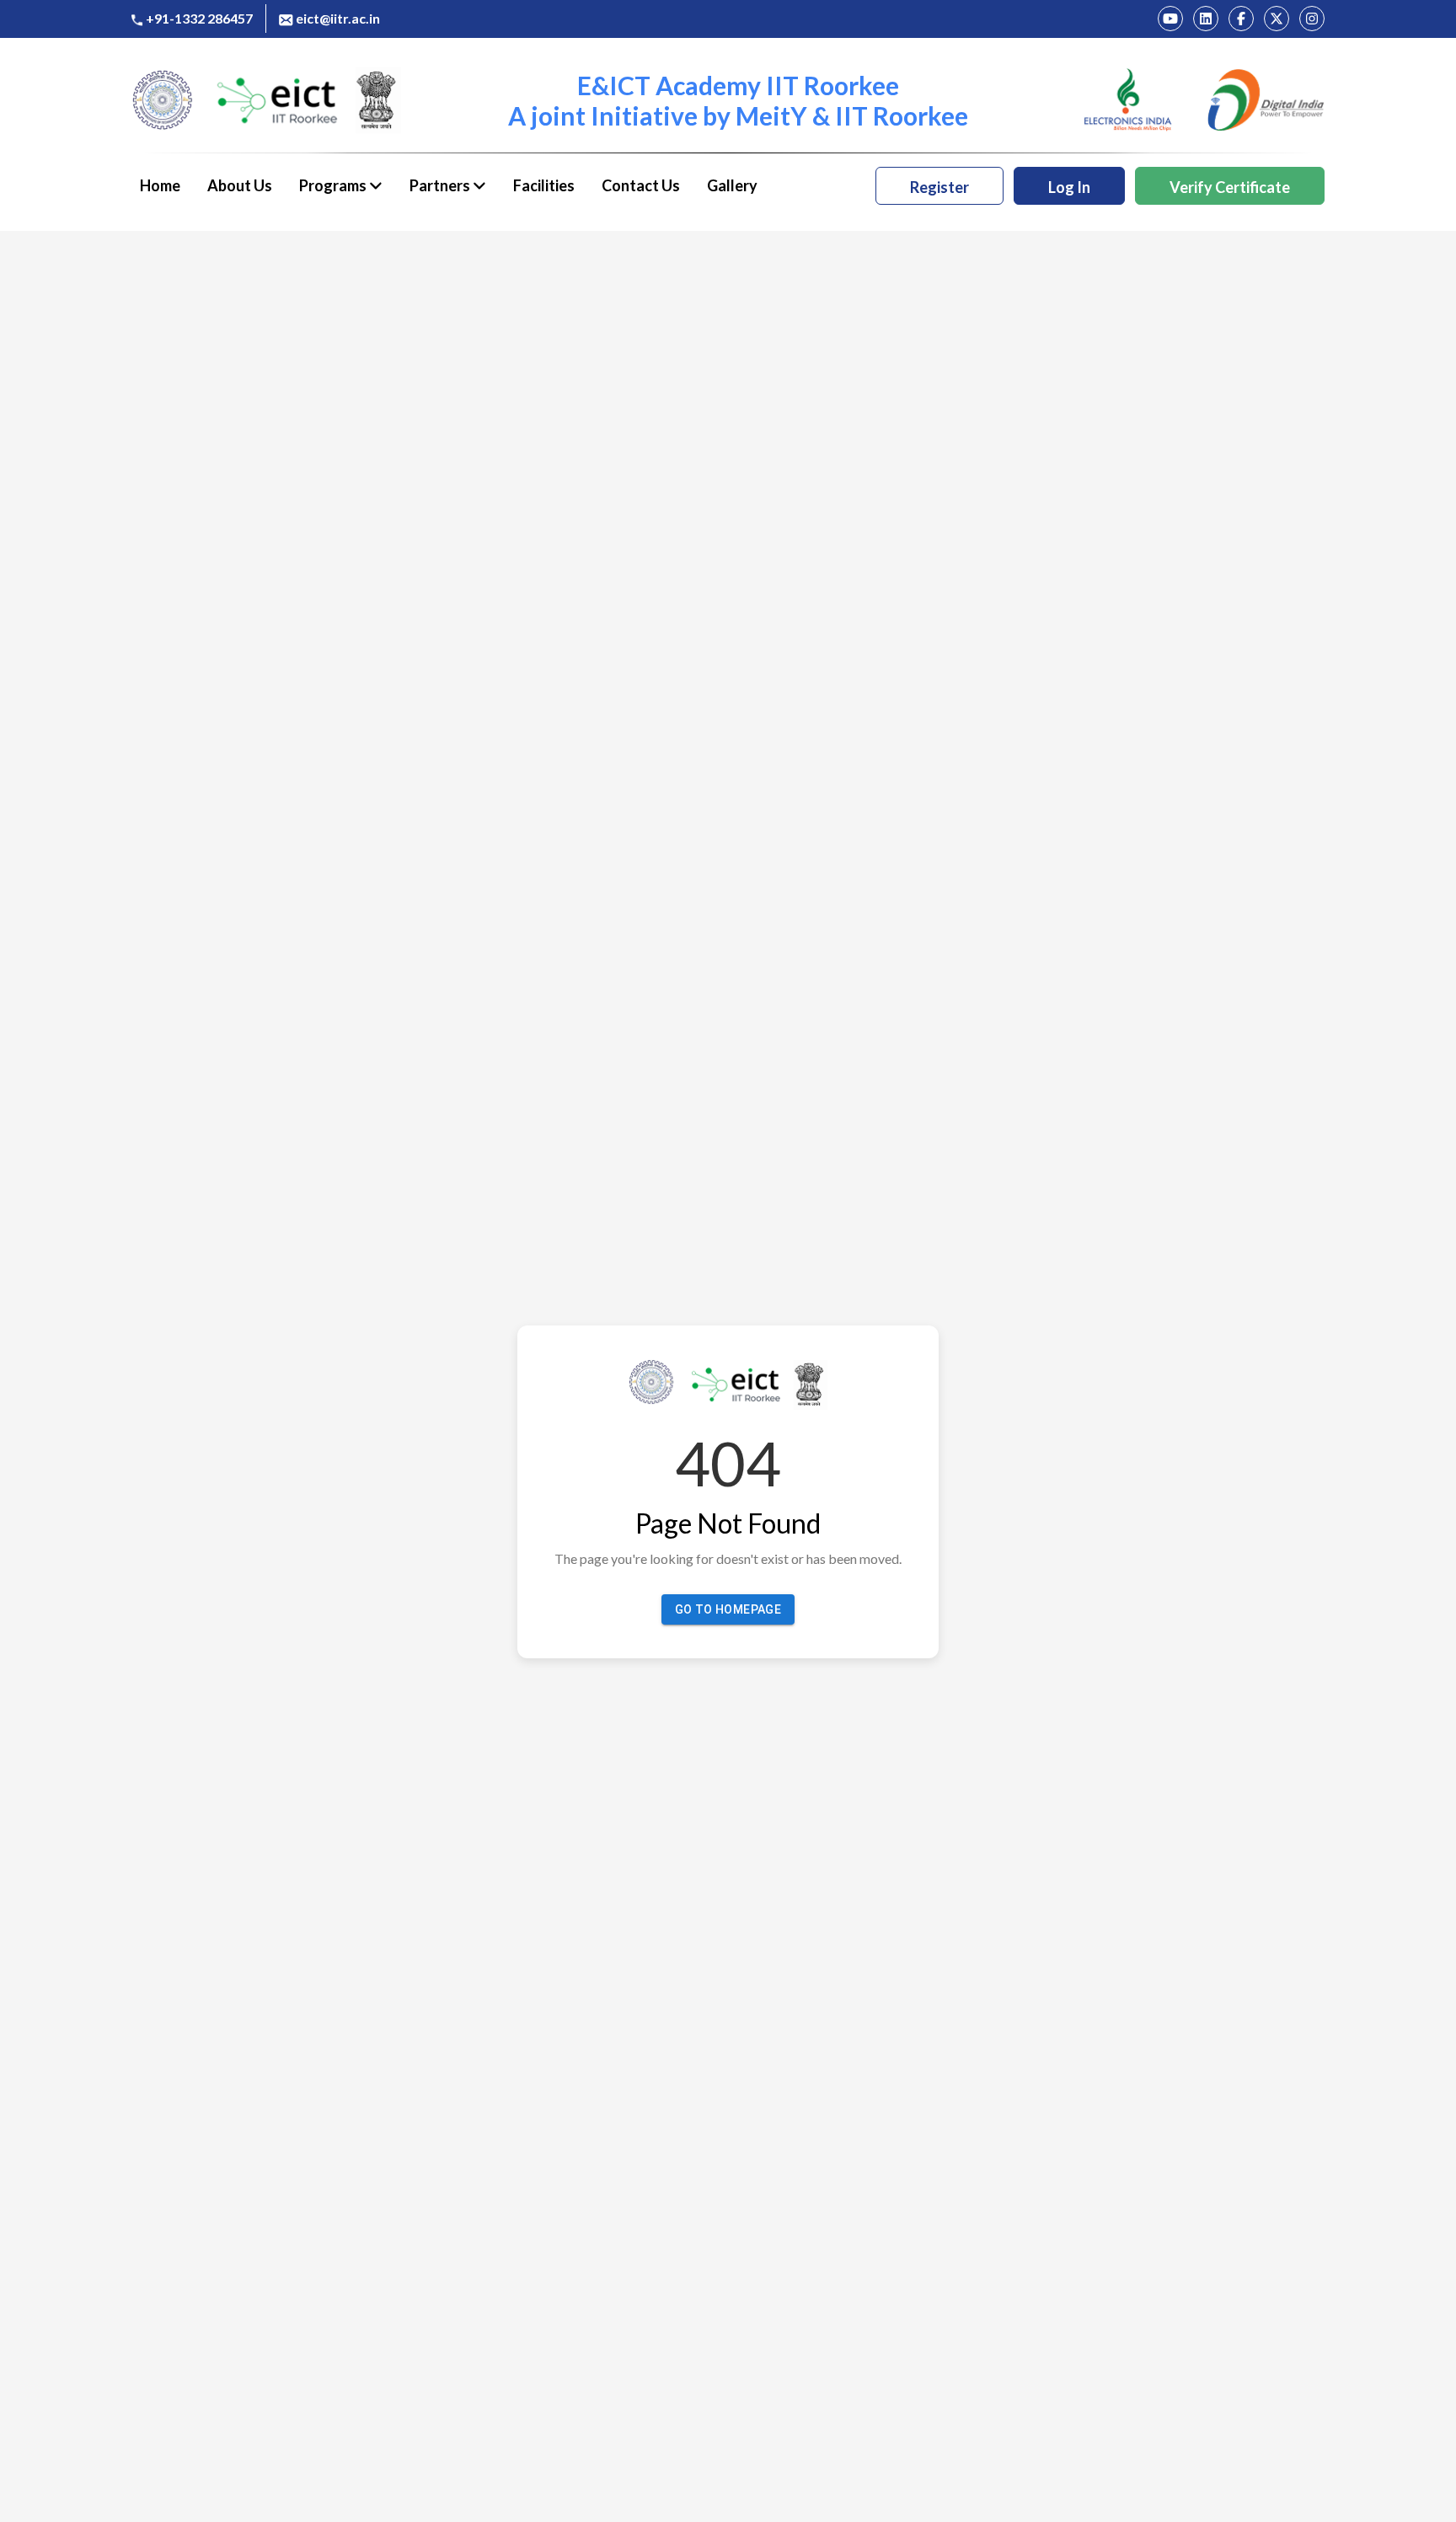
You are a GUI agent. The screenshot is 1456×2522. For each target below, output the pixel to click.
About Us (240, 185)
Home (160, 185)
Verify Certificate (1230, 187)
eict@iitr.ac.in (338, 18)
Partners (441, 185)
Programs (334, 185)
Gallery (732, 185)
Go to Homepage (728, 1609)
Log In (1069, 187)
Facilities (544, 185)
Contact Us (641, 185)
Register (939, 187)
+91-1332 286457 (199, 18)
